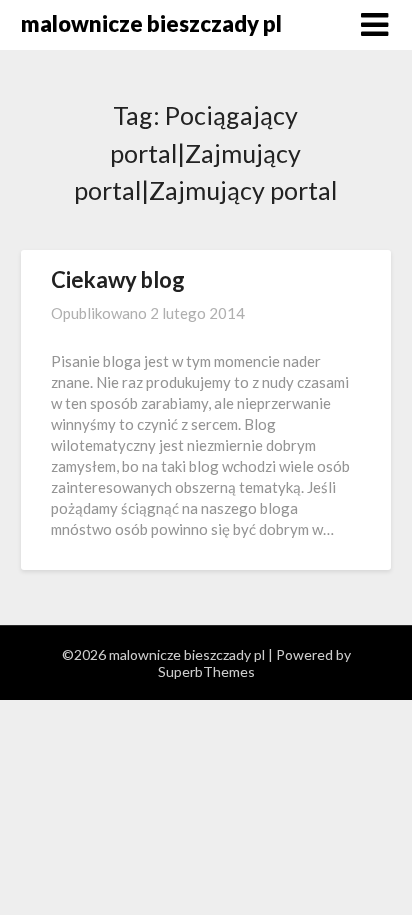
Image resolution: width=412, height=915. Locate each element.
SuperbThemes (206, 671)
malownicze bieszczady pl (151, 23)
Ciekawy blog (118, 279)
